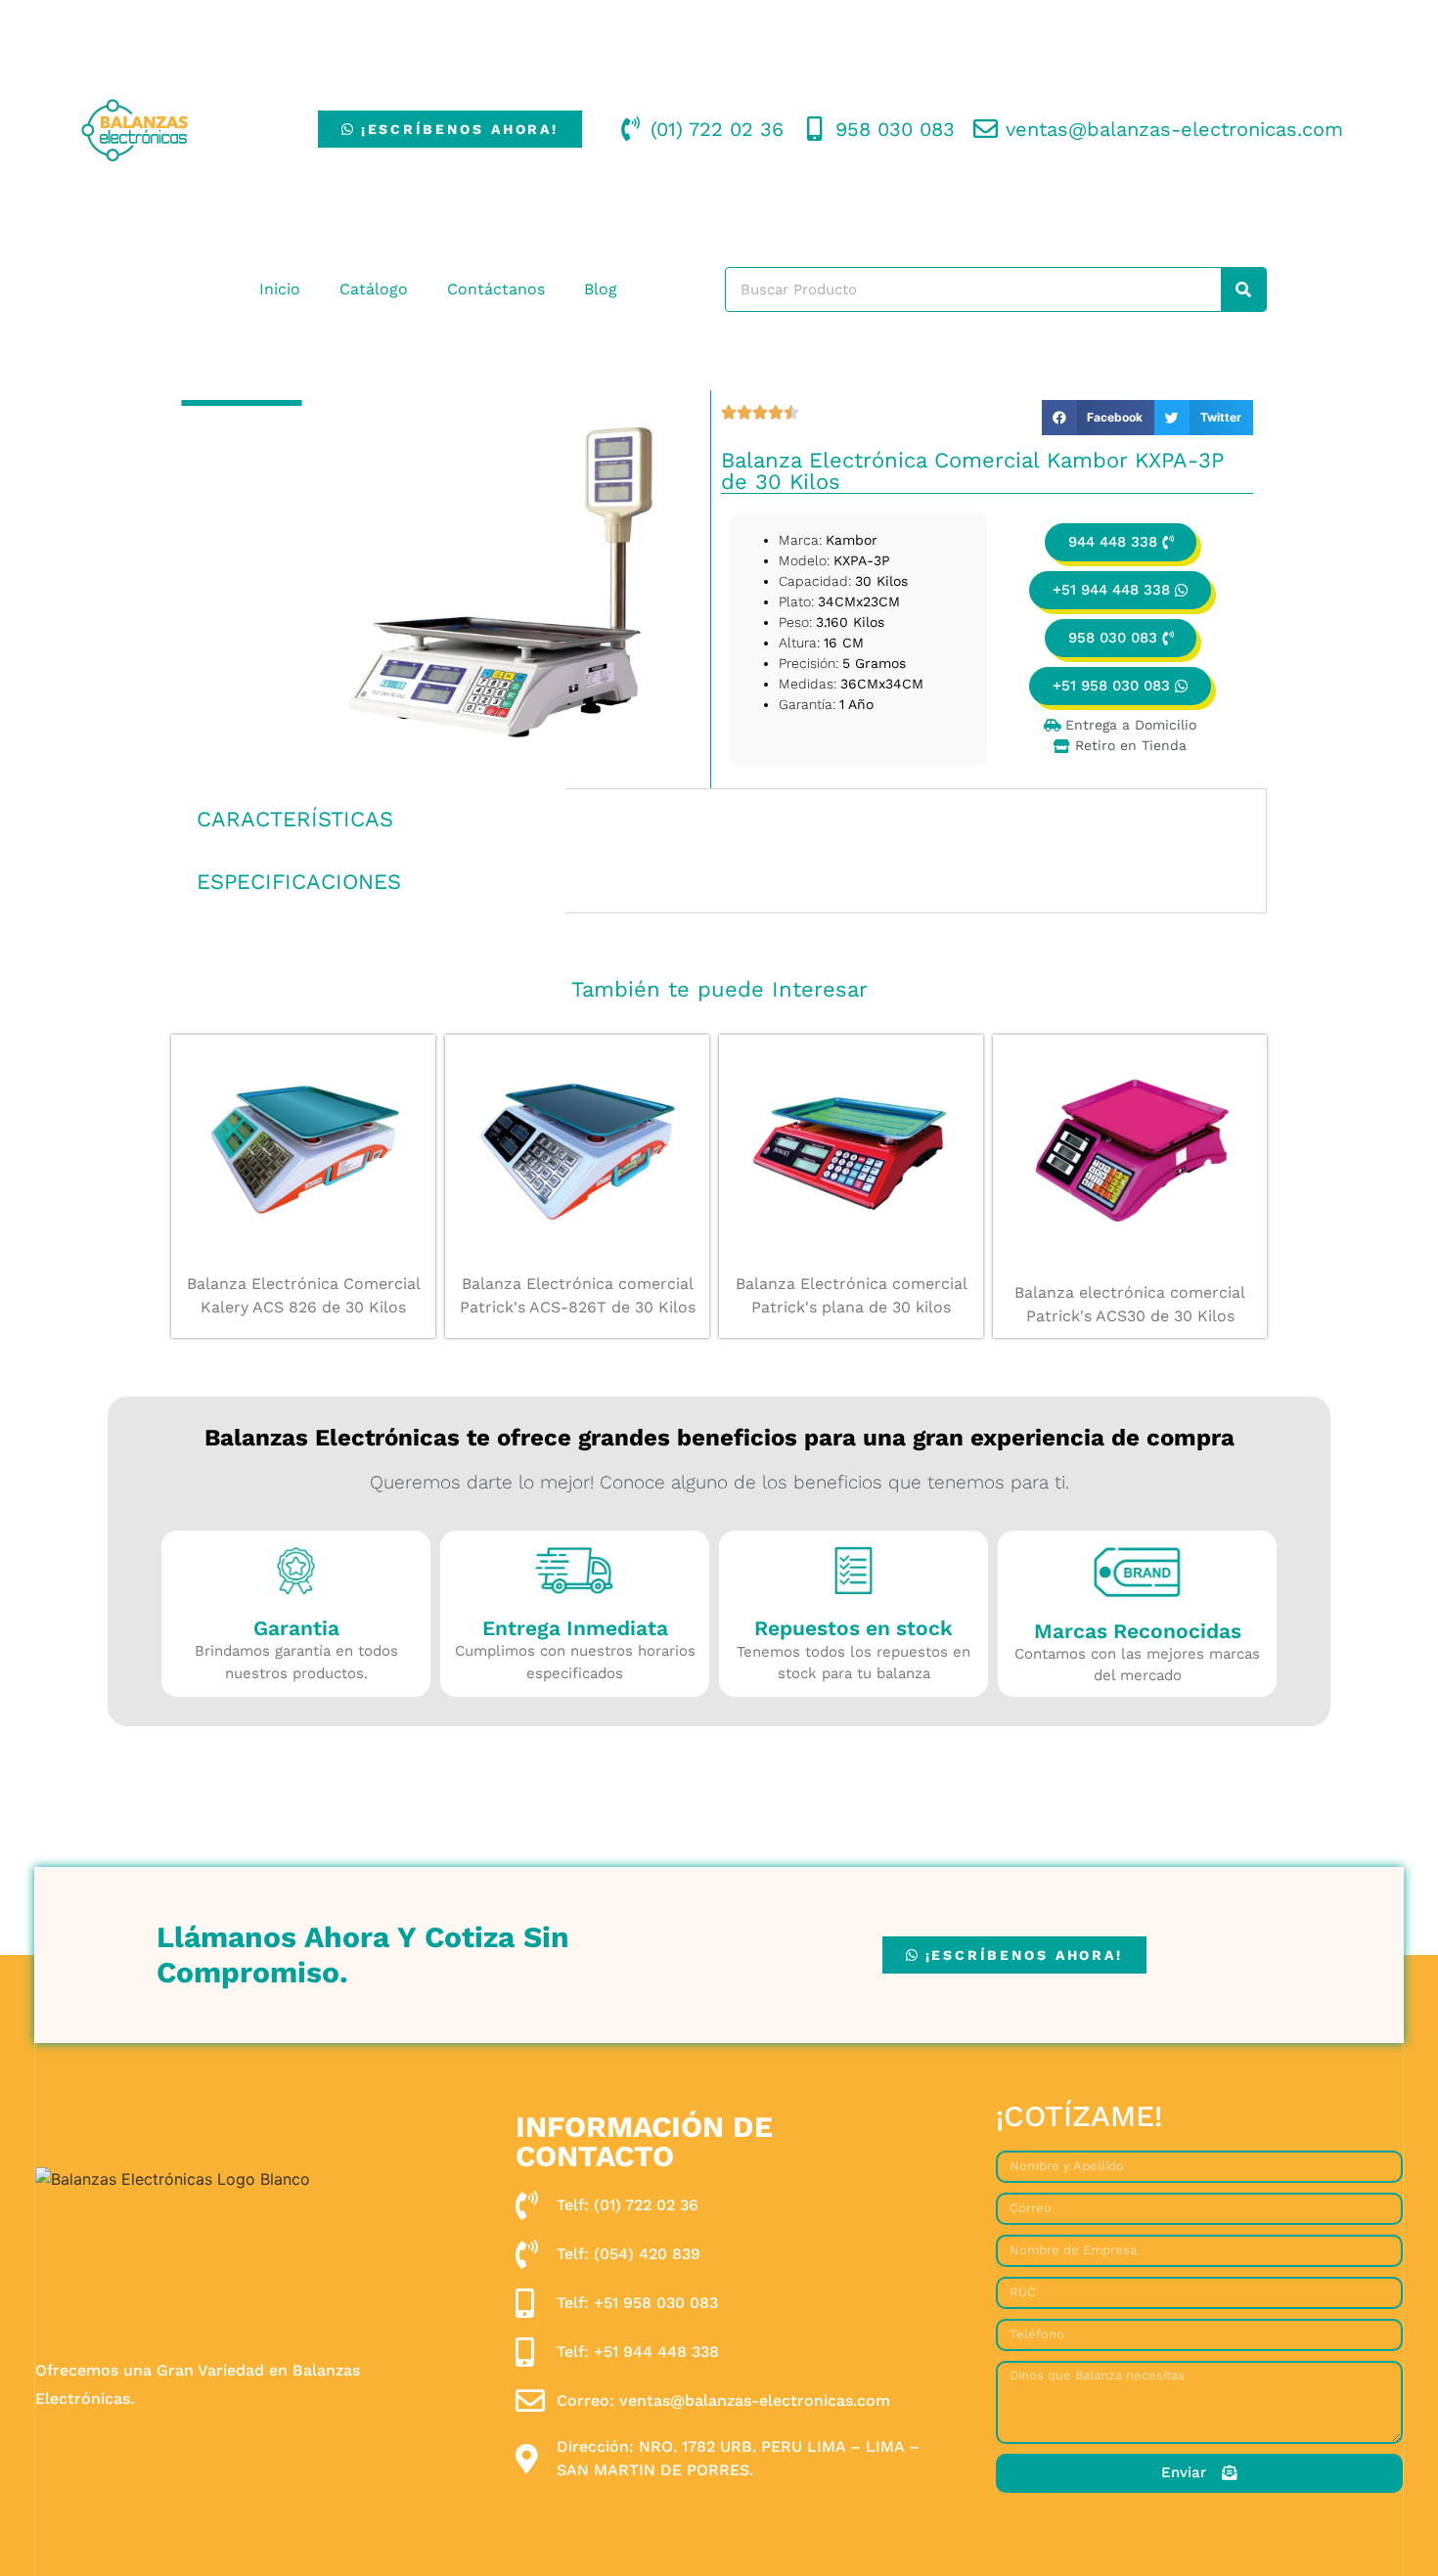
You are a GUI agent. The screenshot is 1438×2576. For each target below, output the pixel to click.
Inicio (280, 289)
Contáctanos (496, 289)
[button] (1099, 418)
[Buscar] (1243, 289)
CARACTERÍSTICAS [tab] (295, 819)
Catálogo (374, 289)
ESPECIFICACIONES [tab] (299, 882)
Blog (601, 289)
